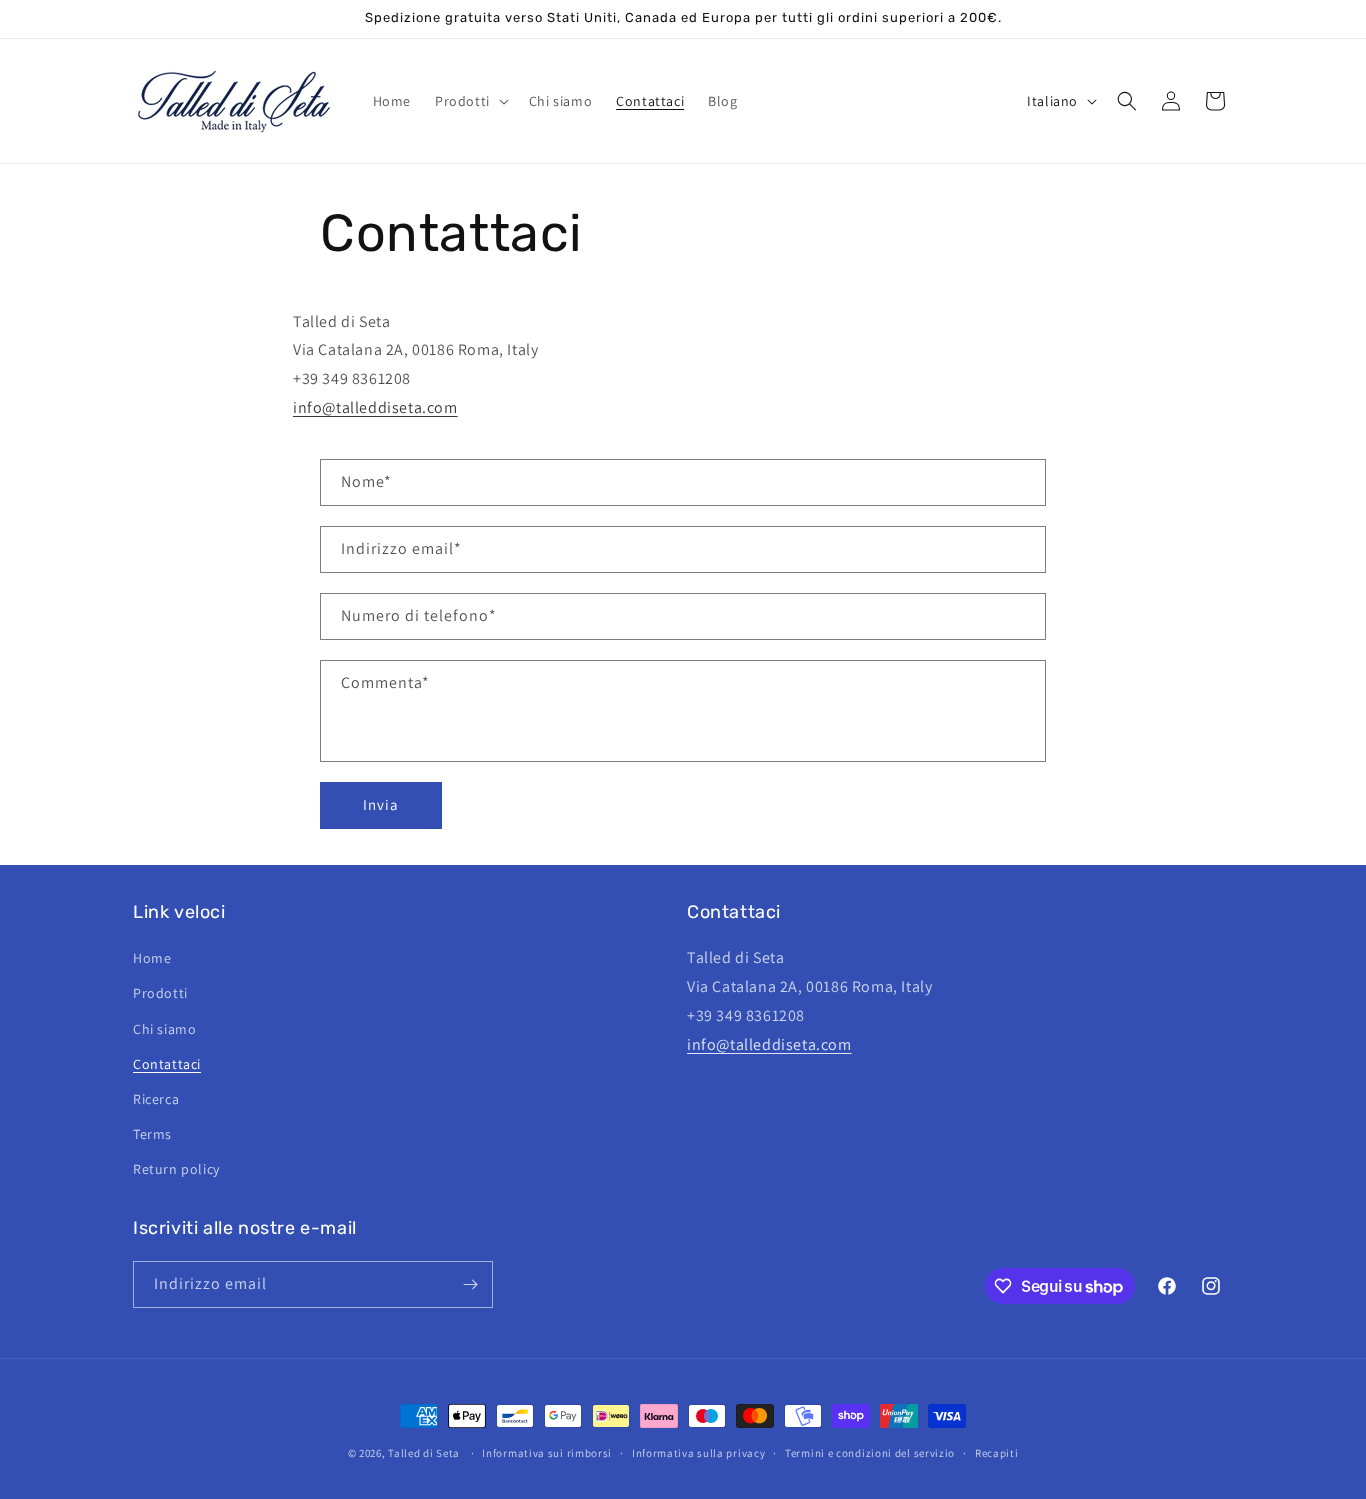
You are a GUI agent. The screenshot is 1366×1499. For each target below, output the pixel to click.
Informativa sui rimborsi (547, 1453)
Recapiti (997, 1453)
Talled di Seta (424, 1453)
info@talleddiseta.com (375, 407)
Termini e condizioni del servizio (870, 1453)
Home (152, 958)
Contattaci (167, 1064)
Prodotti (160, 993)
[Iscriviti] (470, 1284)
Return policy (176, 1169)
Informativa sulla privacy (699, 1453)
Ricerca (156, 1099)
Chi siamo (164, 1029)
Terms (152, 1134)
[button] (470, 101)
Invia (381, 804)
